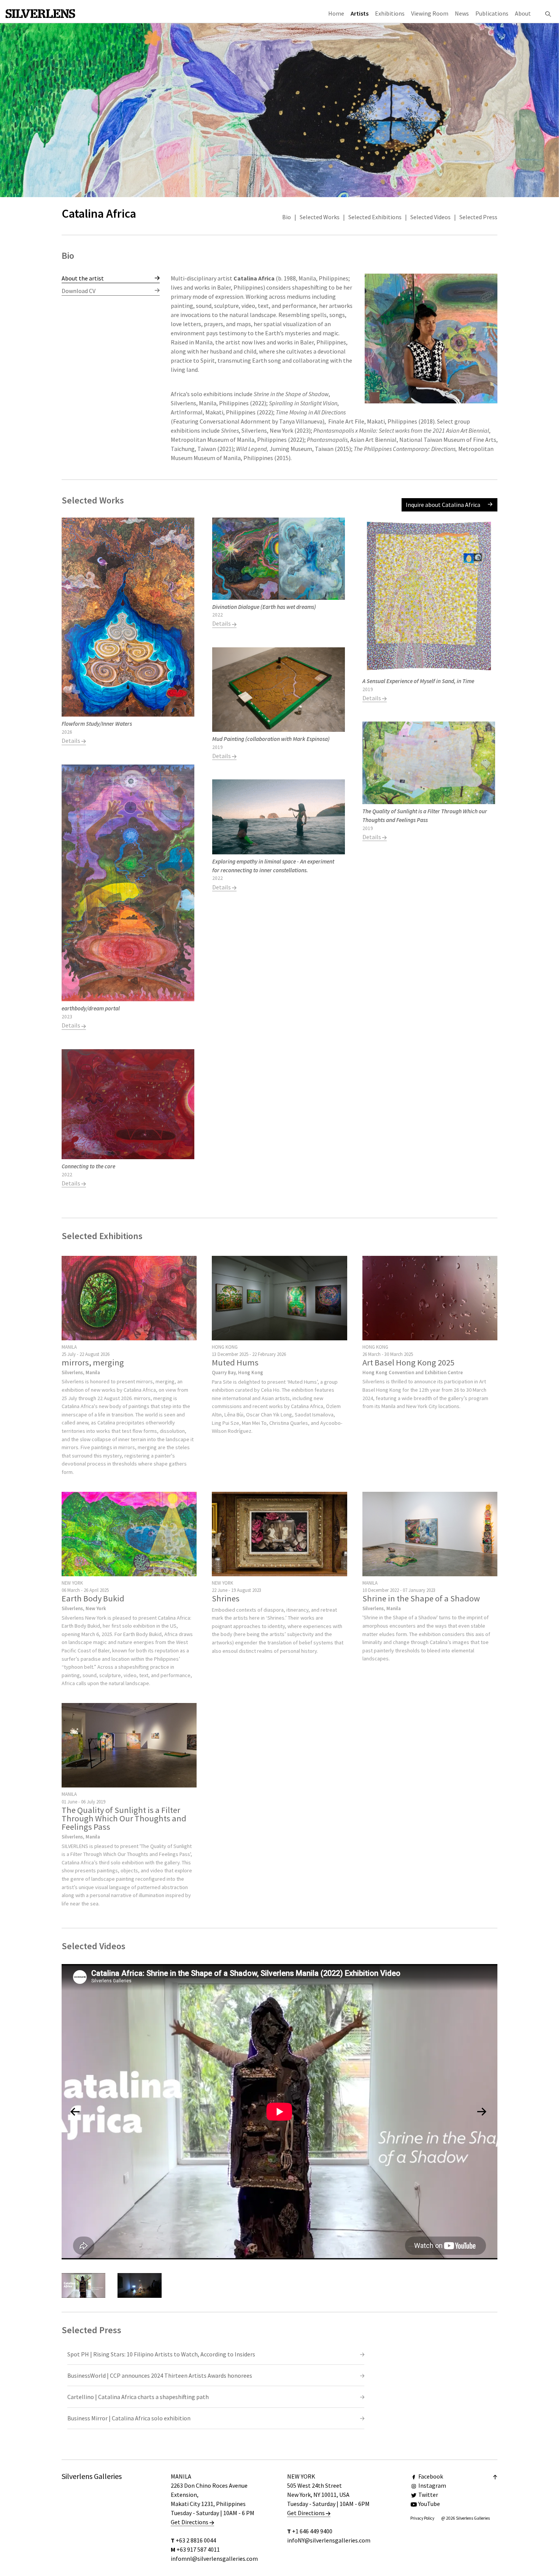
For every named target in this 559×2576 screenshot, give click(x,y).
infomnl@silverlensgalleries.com (214, 2558)
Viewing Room (430, 13)
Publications (492, 13)
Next (480, 371)
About (523, 13)
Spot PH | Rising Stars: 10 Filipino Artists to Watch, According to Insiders (161, 2354)
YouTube (429, 2504)
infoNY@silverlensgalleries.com (329, 2540)
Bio (287, 217)
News (462, 13)
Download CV (79, 291)
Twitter (428, 2495)
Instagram (432, 2485)
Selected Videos (430, 217)
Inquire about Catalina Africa (443, 505)
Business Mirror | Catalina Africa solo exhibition (129, 2418)
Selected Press (478, 217)
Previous (189, 371)
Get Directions (190, 2522)
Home (336, 13)
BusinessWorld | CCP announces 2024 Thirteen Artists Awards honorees (160, 2375)
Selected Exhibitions (375, 217)
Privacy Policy (422, 2518)
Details (71, 741)
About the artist (83, 278)
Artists (360, 13)
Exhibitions (390, 13)
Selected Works (320, 217)
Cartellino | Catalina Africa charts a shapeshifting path (138, 2397)
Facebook (431, 2476)
